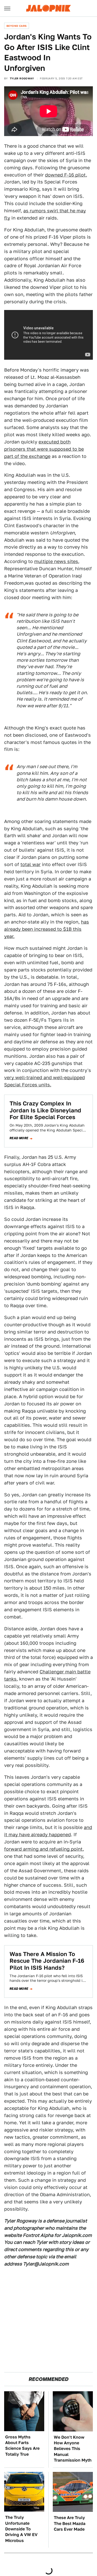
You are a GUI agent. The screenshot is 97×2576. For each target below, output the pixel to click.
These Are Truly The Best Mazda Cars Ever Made (70, 2523)
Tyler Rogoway (22, 78)
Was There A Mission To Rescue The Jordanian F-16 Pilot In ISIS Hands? (47, 1961)
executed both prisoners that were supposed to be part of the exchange (44, 449)
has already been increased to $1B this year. (47, 929)
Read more (19, 1138)
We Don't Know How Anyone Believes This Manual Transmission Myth (73, 2449)
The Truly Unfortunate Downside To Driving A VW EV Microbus (21, 2529)
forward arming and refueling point (43, 1849)
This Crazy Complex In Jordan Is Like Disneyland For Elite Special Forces (45, 1110)
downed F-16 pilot (65, 175)
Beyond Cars (17, 26)
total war (31, 864)
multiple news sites (56, 561)
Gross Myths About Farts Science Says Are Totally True (22, 2446)
